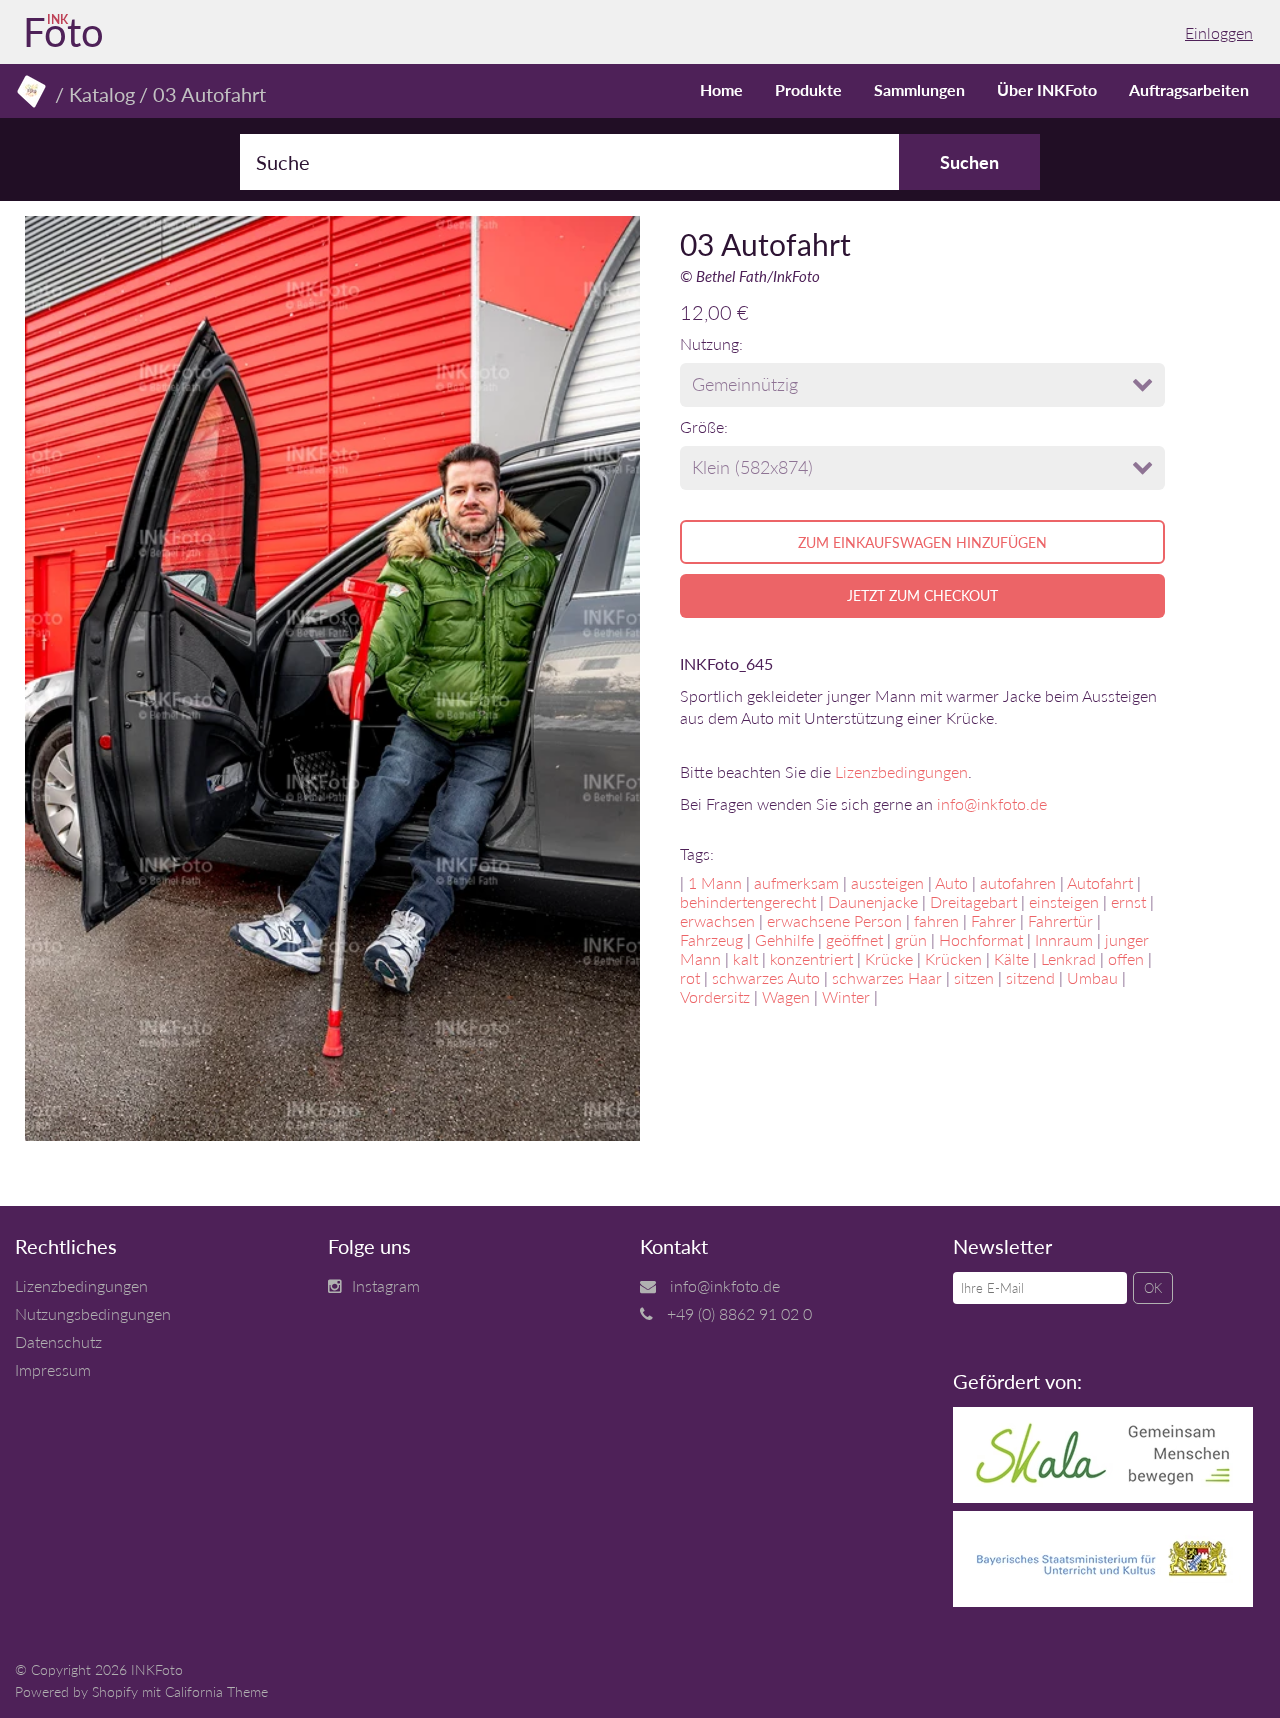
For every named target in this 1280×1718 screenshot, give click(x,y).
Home (721, 89)
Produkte (808, 89)
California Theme (216, 1691)
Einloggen (1219, 32)
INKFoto (157, 1669)
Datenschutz (58, 1341)
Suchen (969, 162)
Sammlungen (919, 89)
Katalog (102, 94)
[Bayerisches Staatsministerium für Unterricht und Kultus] (1103, 1600)
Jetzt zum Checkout (922, 595)
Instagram (386, 1285)
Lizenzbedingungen (901, 771)
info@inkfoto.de (992, 803)
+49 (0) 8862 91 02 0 (739, 1313)
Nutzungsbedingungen (93, 1313)
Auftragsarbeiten (1189, 89)
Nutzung (709, 343)
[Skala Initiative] (1103, 1496)
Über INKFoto (1047, 89)
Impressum (53, 1369)
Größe (702, 426)
